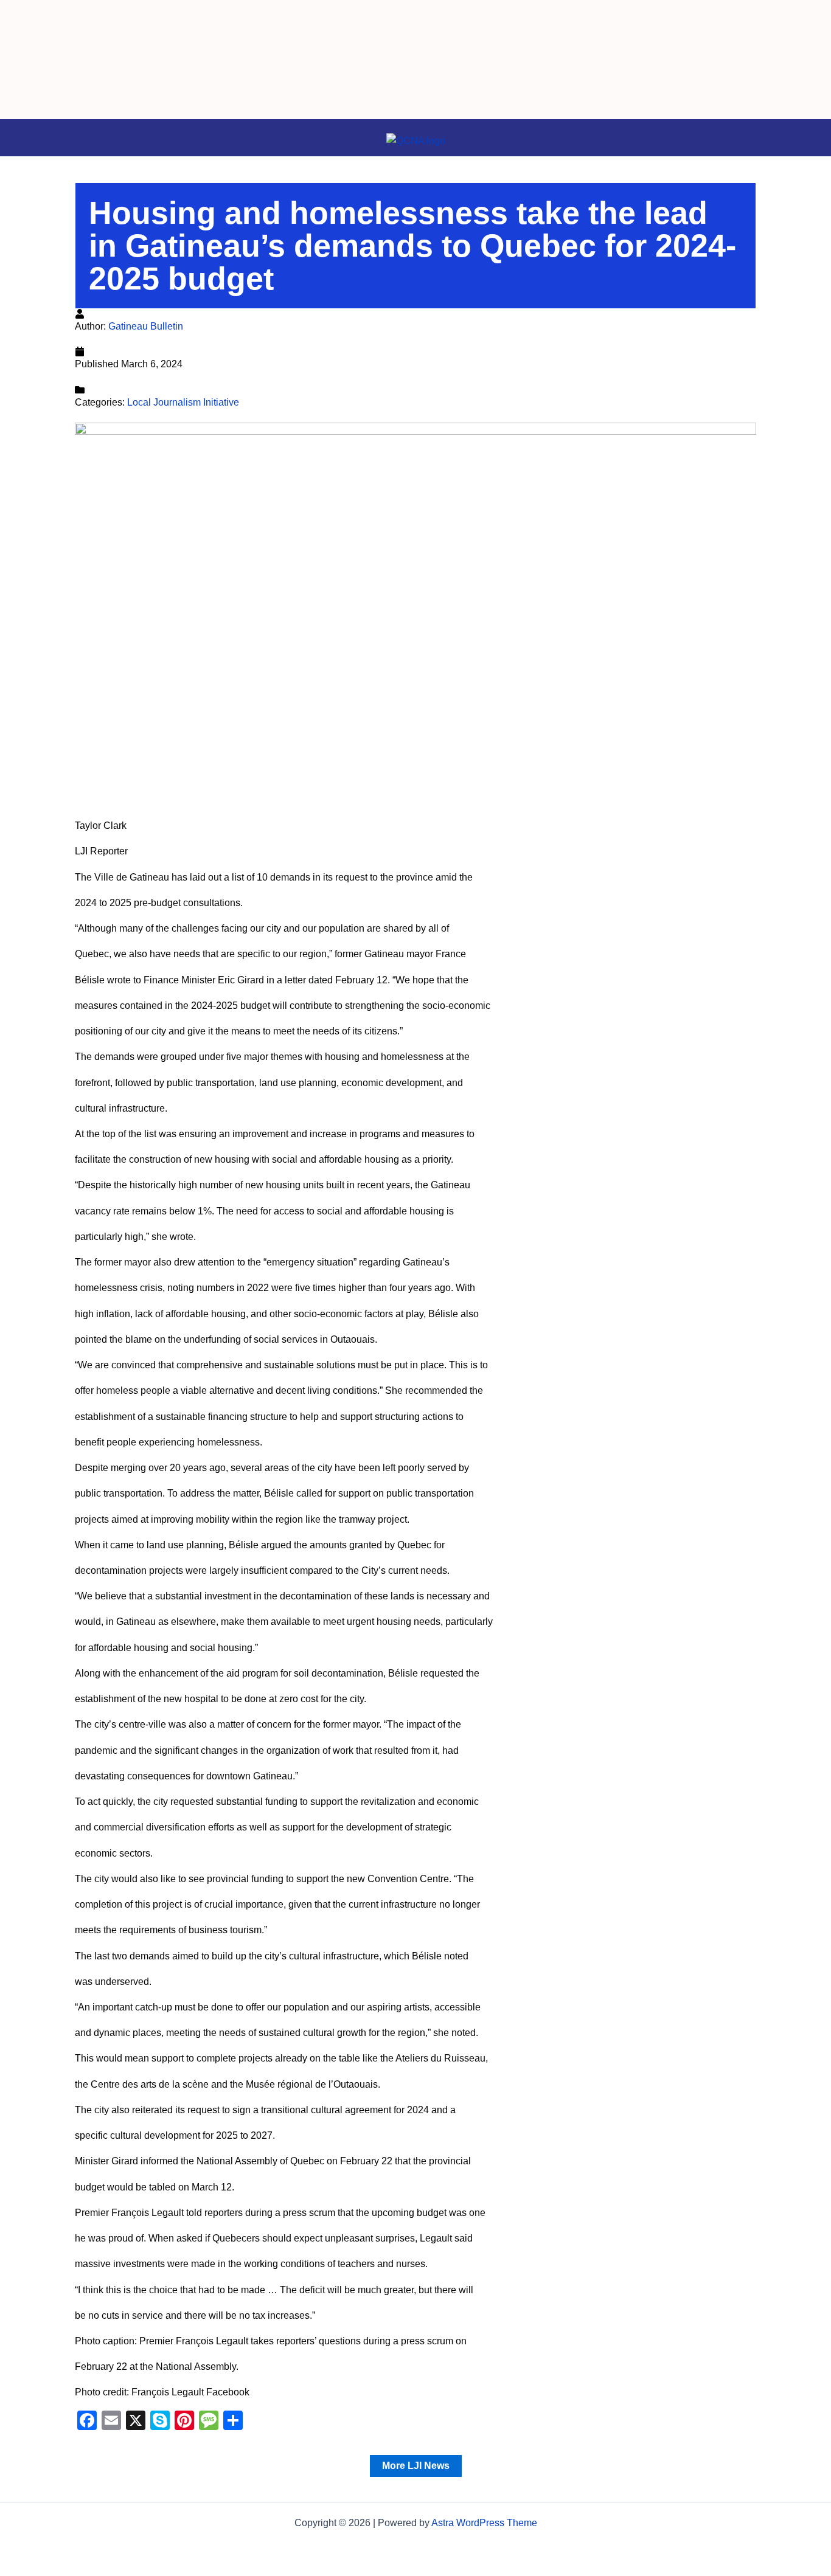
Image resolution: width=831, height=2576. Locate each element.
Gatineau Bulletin (146, 326)
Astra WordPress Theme (484, 2523)
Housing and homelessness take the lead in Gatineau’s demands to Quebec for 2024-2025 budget (412, 246)
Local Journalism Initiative (183, 402)
